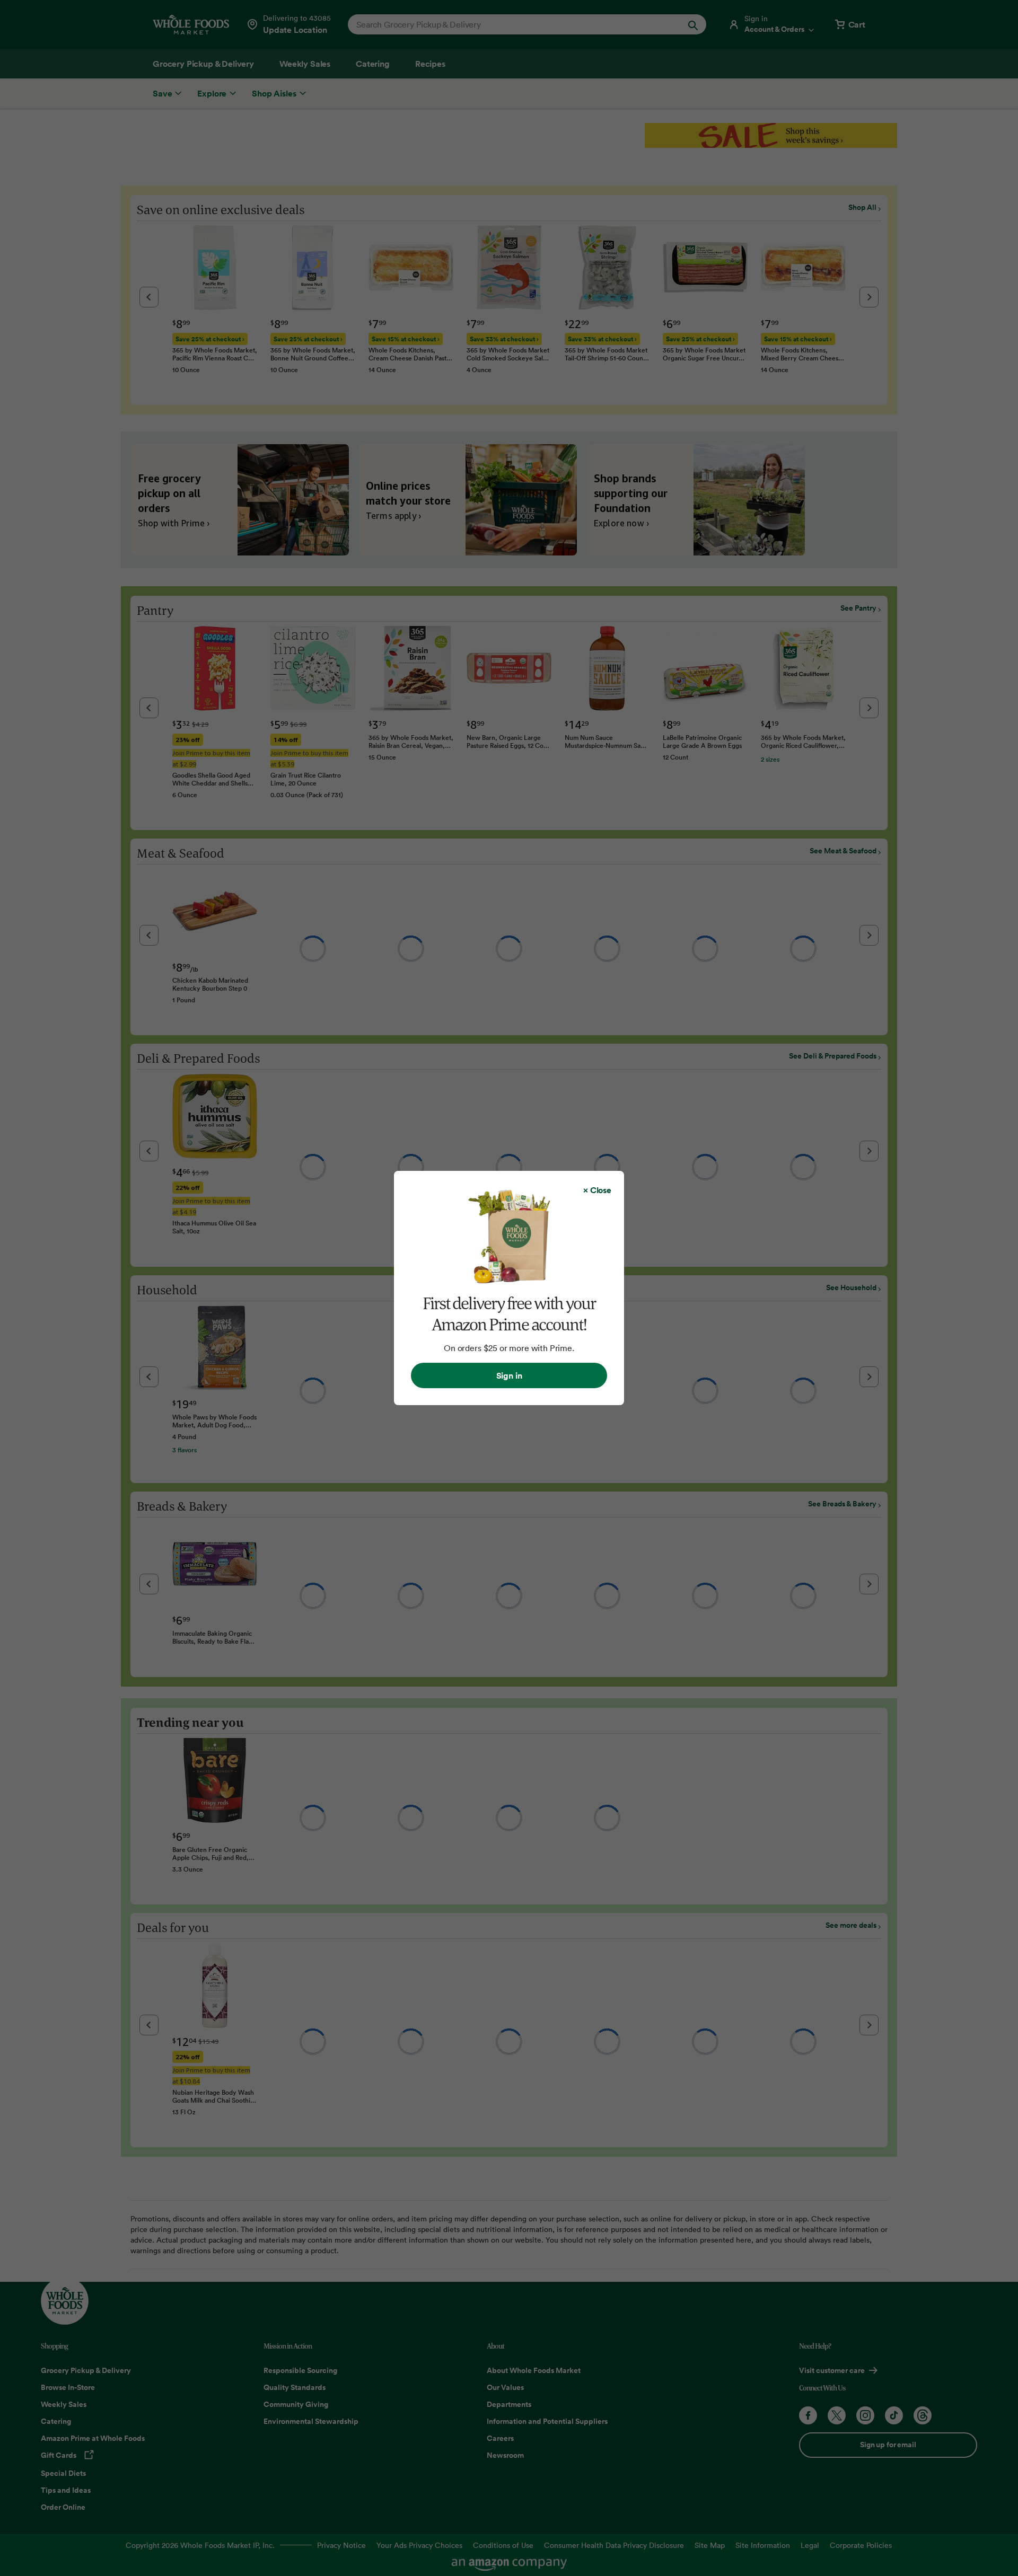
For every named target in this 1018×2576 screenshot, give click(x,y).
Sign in (509, 1375)
